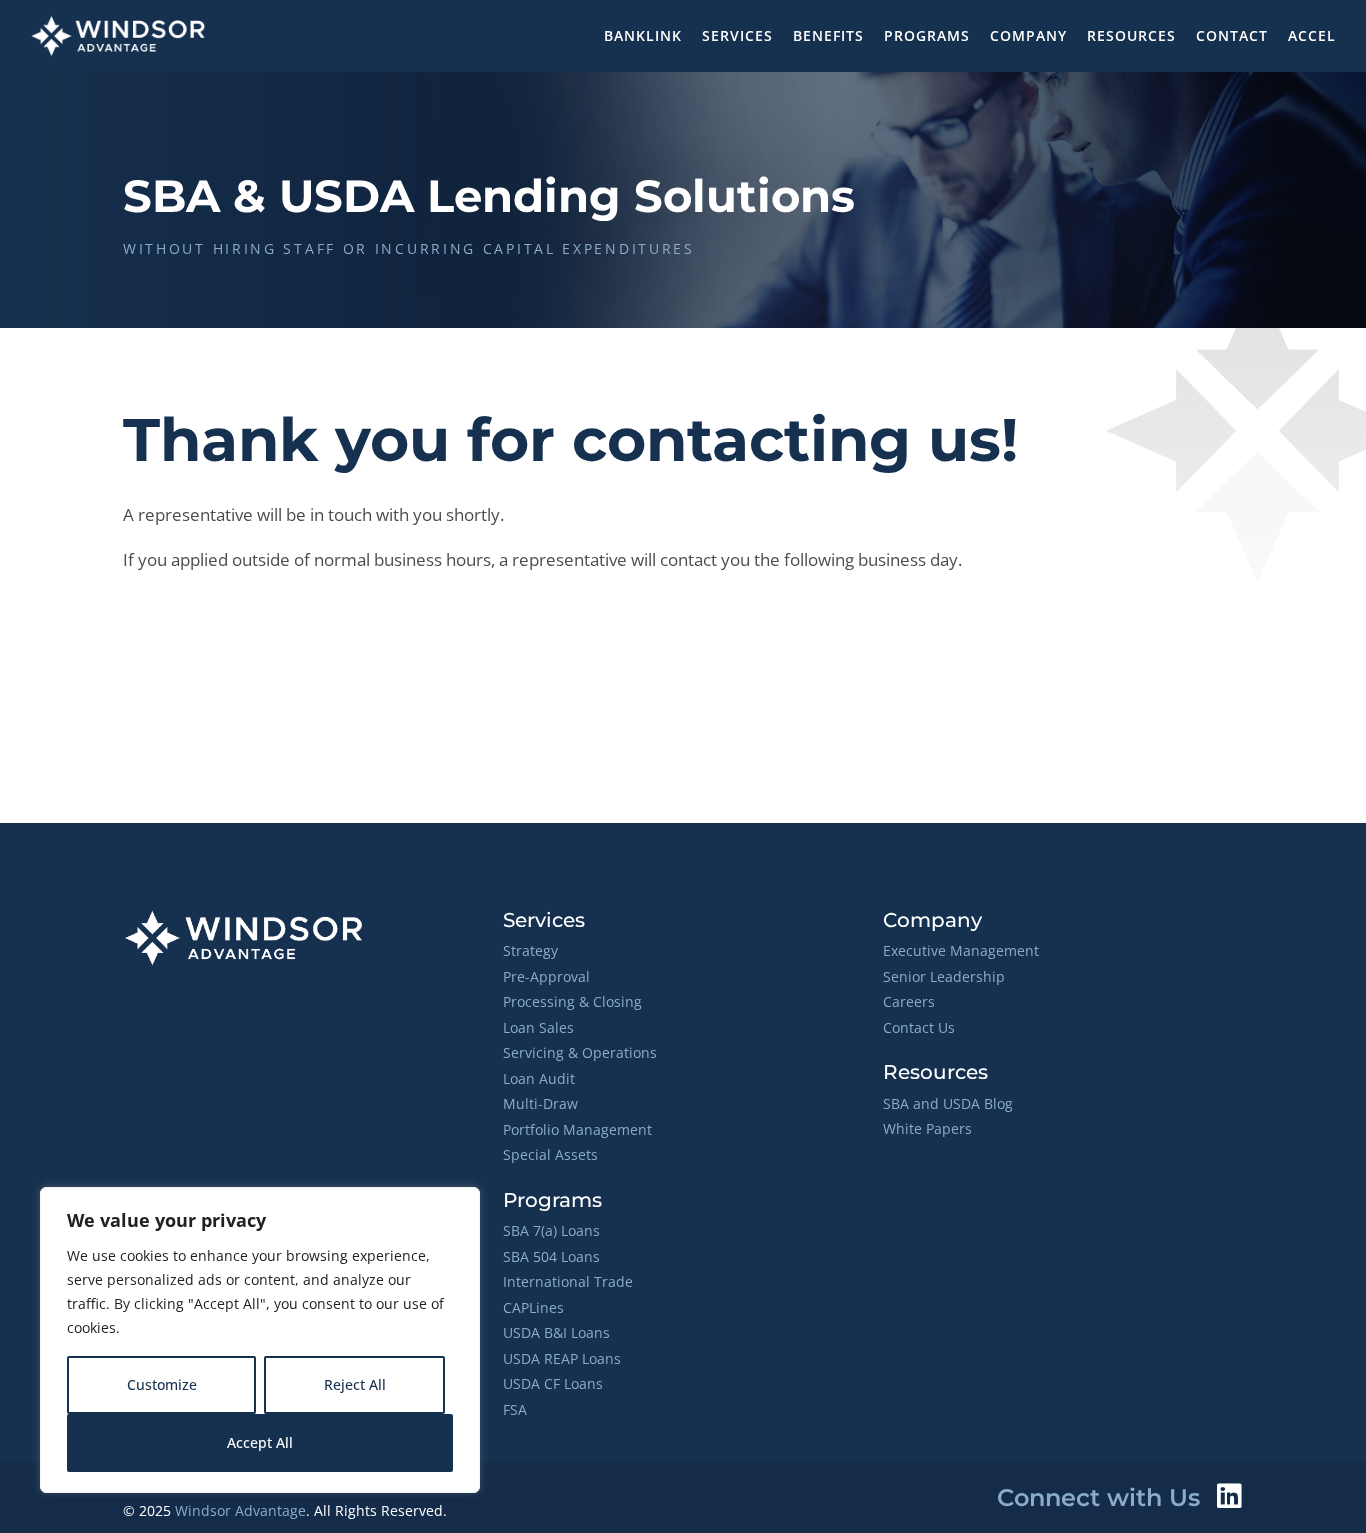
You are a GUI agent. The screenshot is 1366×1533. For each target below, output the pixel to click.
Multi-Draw (540, 1103)
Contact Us (919, 1027)
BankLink (643, 35)
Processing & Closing (572, 1001)
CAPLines (533, 1307)
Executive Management (961, 950)
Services (737, 35)
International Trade (568, 1281)
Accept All (260, 1442)
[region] (260, 1340)
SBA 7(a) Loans (551, 1230)
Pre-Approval (546, 976)
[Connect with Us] (1229, 1496)
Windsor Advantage (240, 1510)
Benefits (828, 35)
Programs (927, 35)
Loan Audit (539, 1078)
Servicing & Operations (580, 1052)
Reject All (355, 1384)
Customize (162, 1384)
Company (1028, 35)
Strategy (530, 950)
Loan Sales (538, 1027)
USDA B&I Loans (556, 1332)
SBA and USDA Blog (948, 1103)
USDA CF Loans (553, 1383)
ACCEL (1312, 35)
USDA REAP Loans (562, 1358)
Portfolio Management (577, 1129)
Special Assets (550, 1154)
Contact (1232, 35)
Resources (1131, 35)
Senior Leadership (944, 976)
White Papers (927, 1128)
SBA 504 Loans (551, 1256)
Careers (909, 1001)
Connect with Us (1098, 1497)
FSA (515, 1409)
